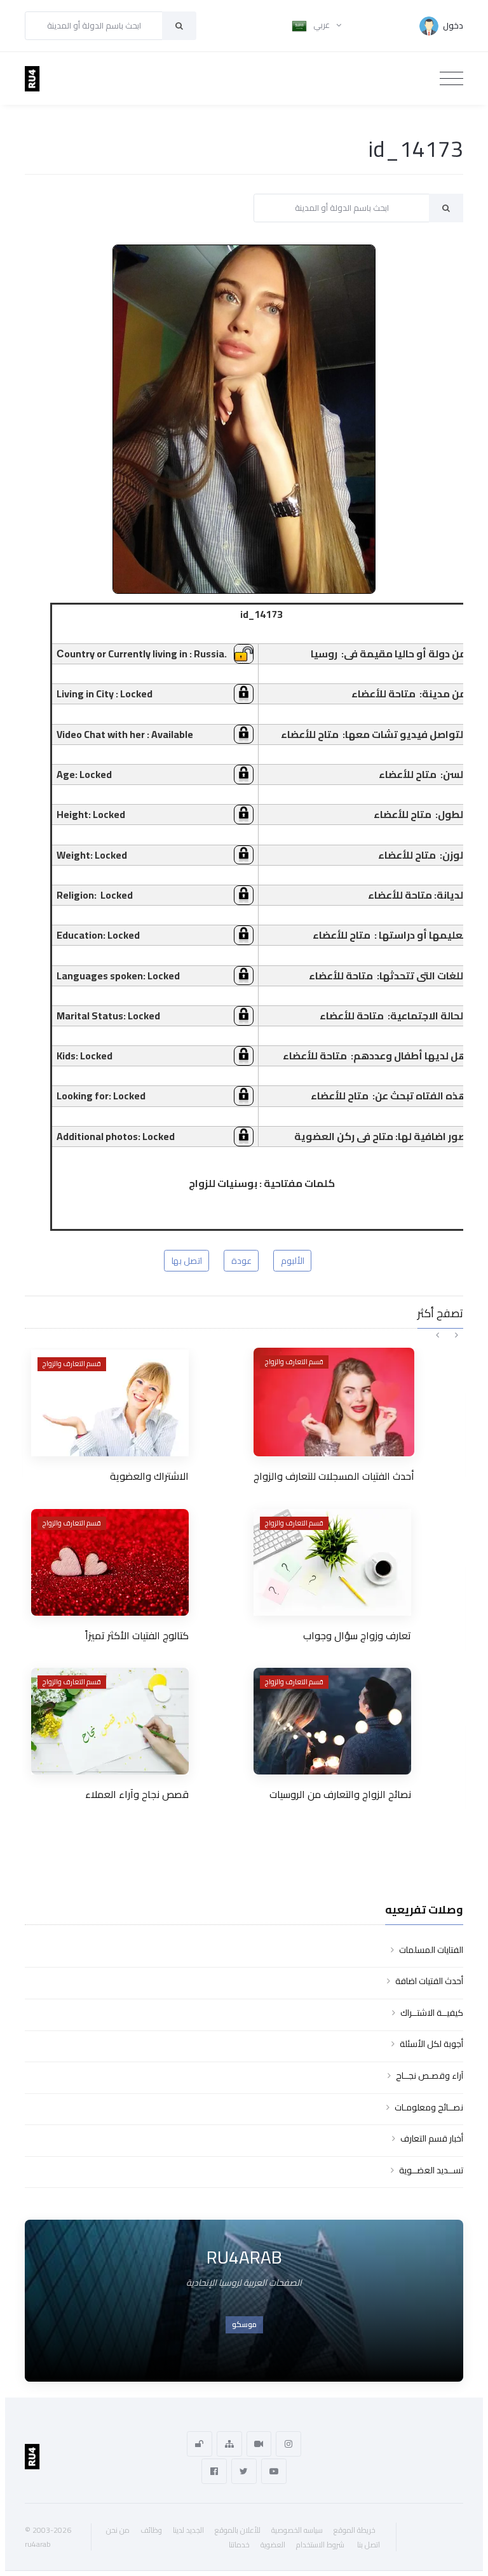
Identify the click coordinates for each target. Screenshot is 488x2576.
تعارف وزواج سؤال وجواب (357, 1635)
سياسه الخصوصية (297, 2530)
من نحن (118, 2530)
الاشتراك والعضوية (149, 1476)
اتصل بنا (369, 2545)
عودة (241, 1261)
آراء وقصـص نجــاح (430, 2076)
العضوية (273, 2545)
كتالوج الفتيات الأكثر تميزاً (137, 1635)
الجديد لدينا (188, 2530)
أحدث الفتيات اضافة (429, 1981)
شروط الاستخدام (320, 2545)
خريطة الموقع (355, 2530)
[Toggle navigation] (451, 79)
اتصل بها (187, 1261)
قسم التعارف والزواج (72, 1364)
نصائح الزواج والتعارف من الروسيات (340, 1794)
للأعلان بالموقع (238, 2530)
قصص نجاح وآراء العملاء (137, 1794)
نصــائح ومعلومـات (429, 2107)
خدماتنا (239, 2545)
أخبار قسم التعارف (432, 2138)
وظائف (151, 2530)
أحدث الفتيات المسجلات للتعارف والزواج (334, 1476)
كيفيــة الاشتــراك (432, 2013)
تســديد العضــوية (431, 2170)
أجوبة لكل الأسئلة (431, 2044)
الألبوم (293, 1261)
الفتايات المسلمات (431, 1950)
